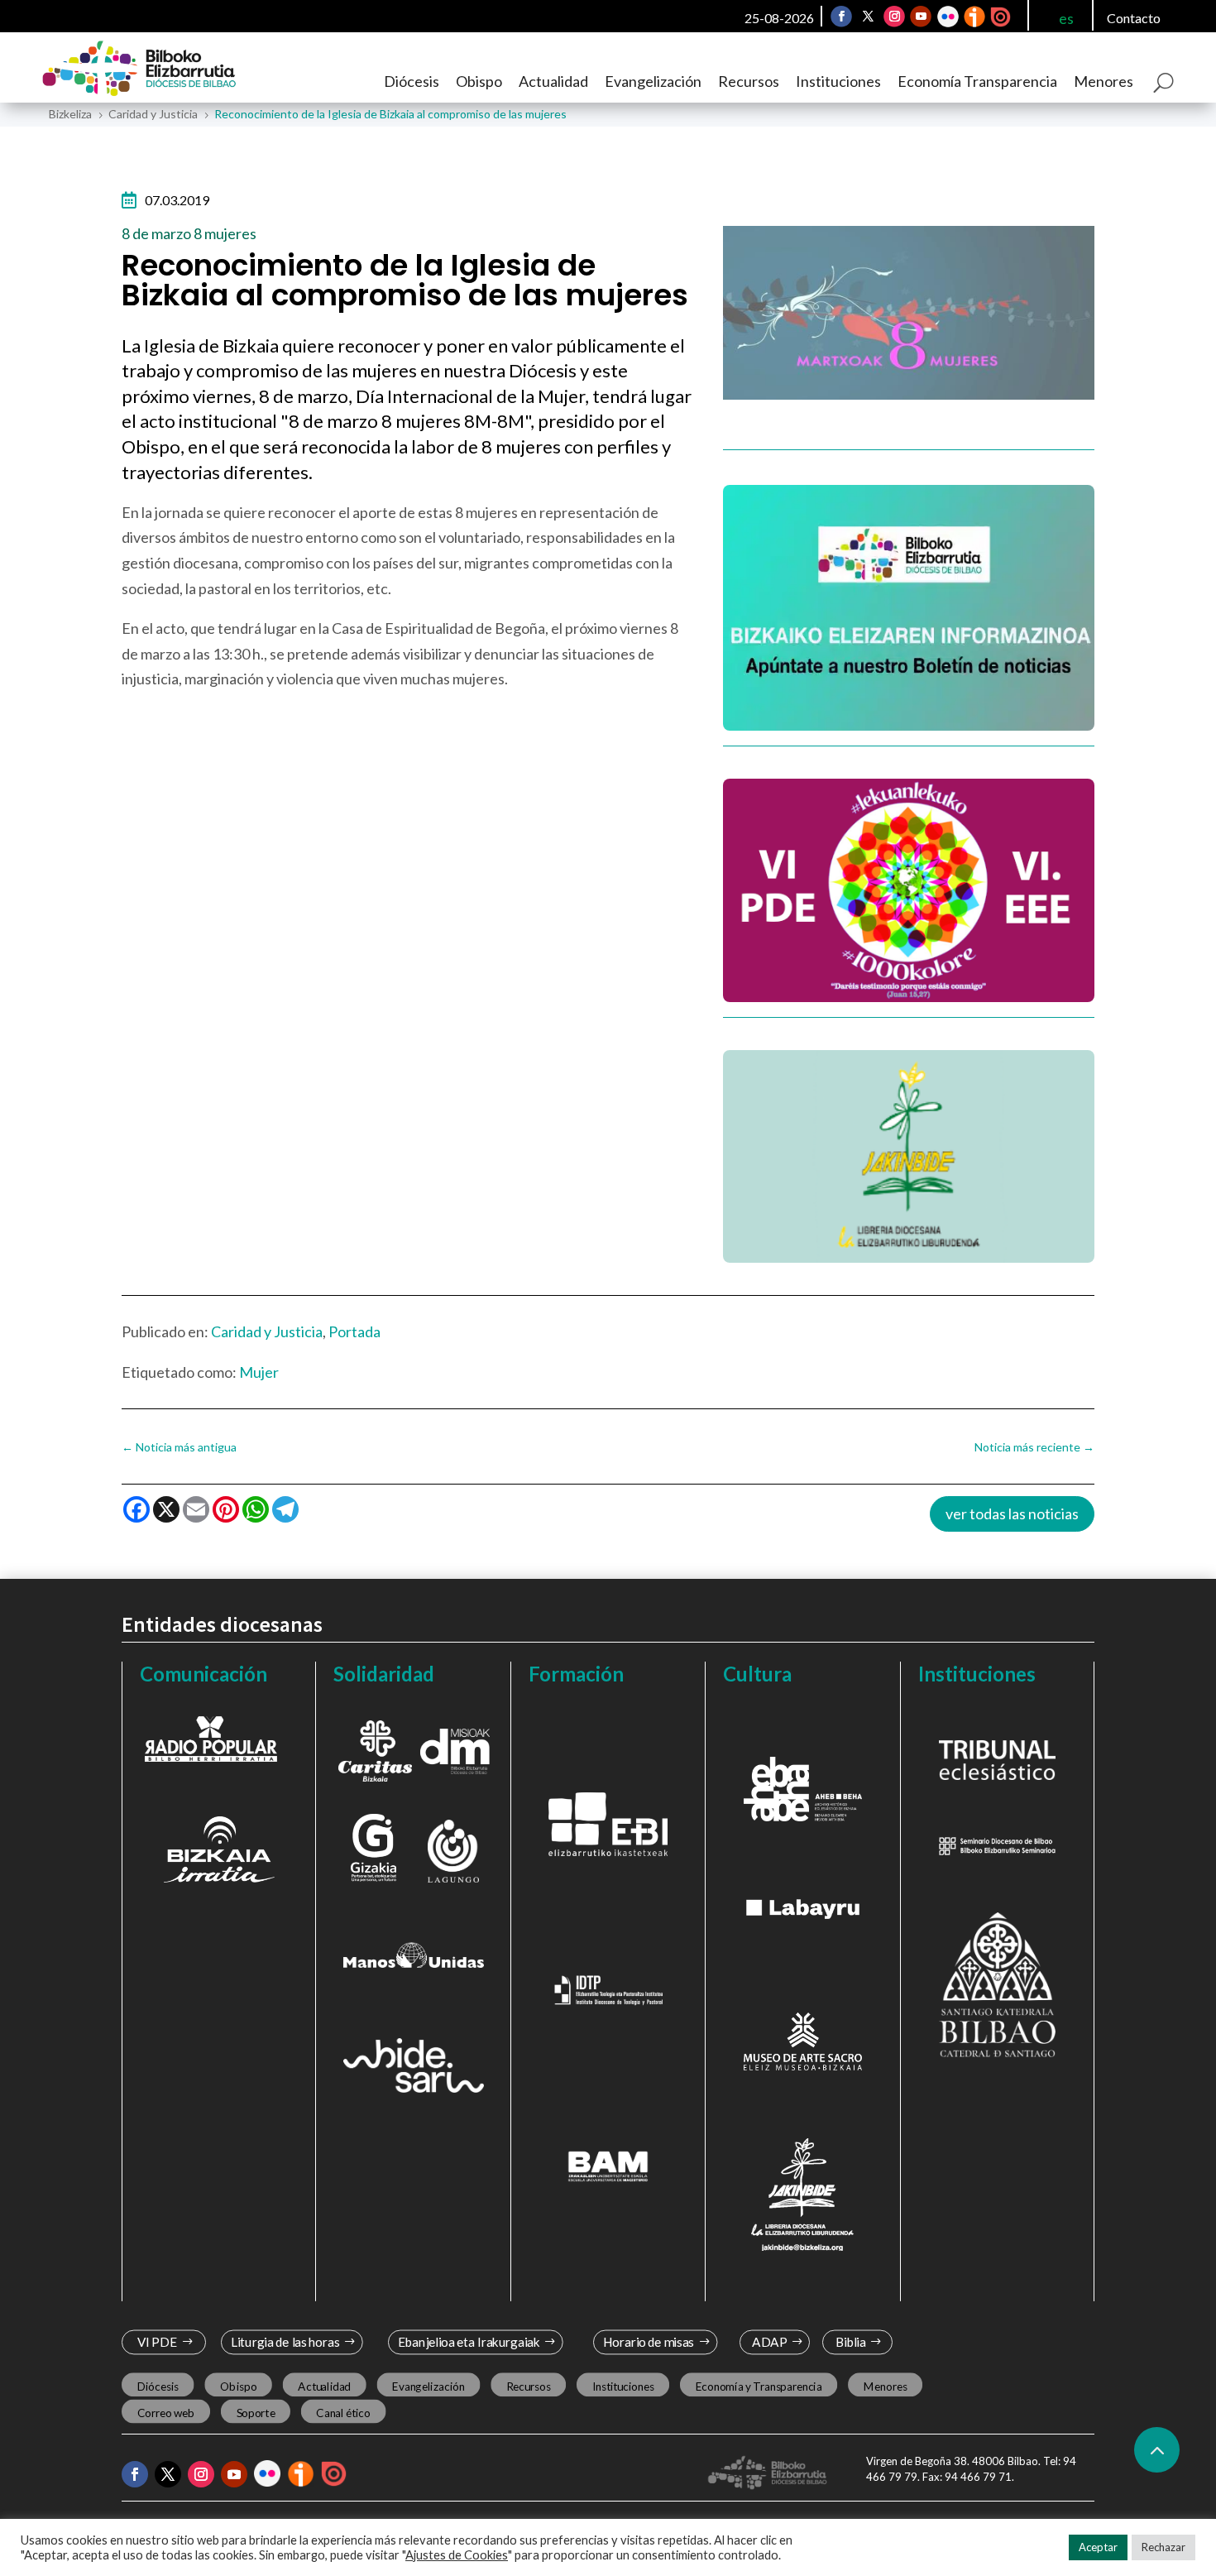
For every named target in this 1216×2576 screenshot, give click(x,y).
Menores (1103, 81)
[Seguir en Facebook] (841, 17)
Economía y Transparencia (759, 2386)
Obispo (479, 81)
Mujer (259, 1372)
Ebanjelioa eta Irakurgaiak (468, 2342)
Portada (354, 1331)
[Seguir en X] (868, 17)
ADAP (769, 2342)
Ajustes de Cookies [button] (457, 2555)
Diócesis (412, 81)
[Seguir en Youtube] (921, 17)
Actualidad (553, 81)
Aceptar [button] (1098, 2547)
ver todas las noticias (1012, 1513)
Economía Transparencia (977, 81)
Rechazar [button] (1163, 2547)
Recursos (749, 81)
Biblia (851, 2342)
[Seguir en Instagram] (894, 17)
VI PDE (157, 2342)
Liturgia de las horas (285, 2342)
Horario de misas (649, 2342)
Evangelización (653, 81)
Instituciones (838, 81)
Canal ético (343, 2413)
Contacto (1134, 18)
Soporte (256, 2413)
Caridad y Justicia (267, 1331)
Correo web (166, 2413)
